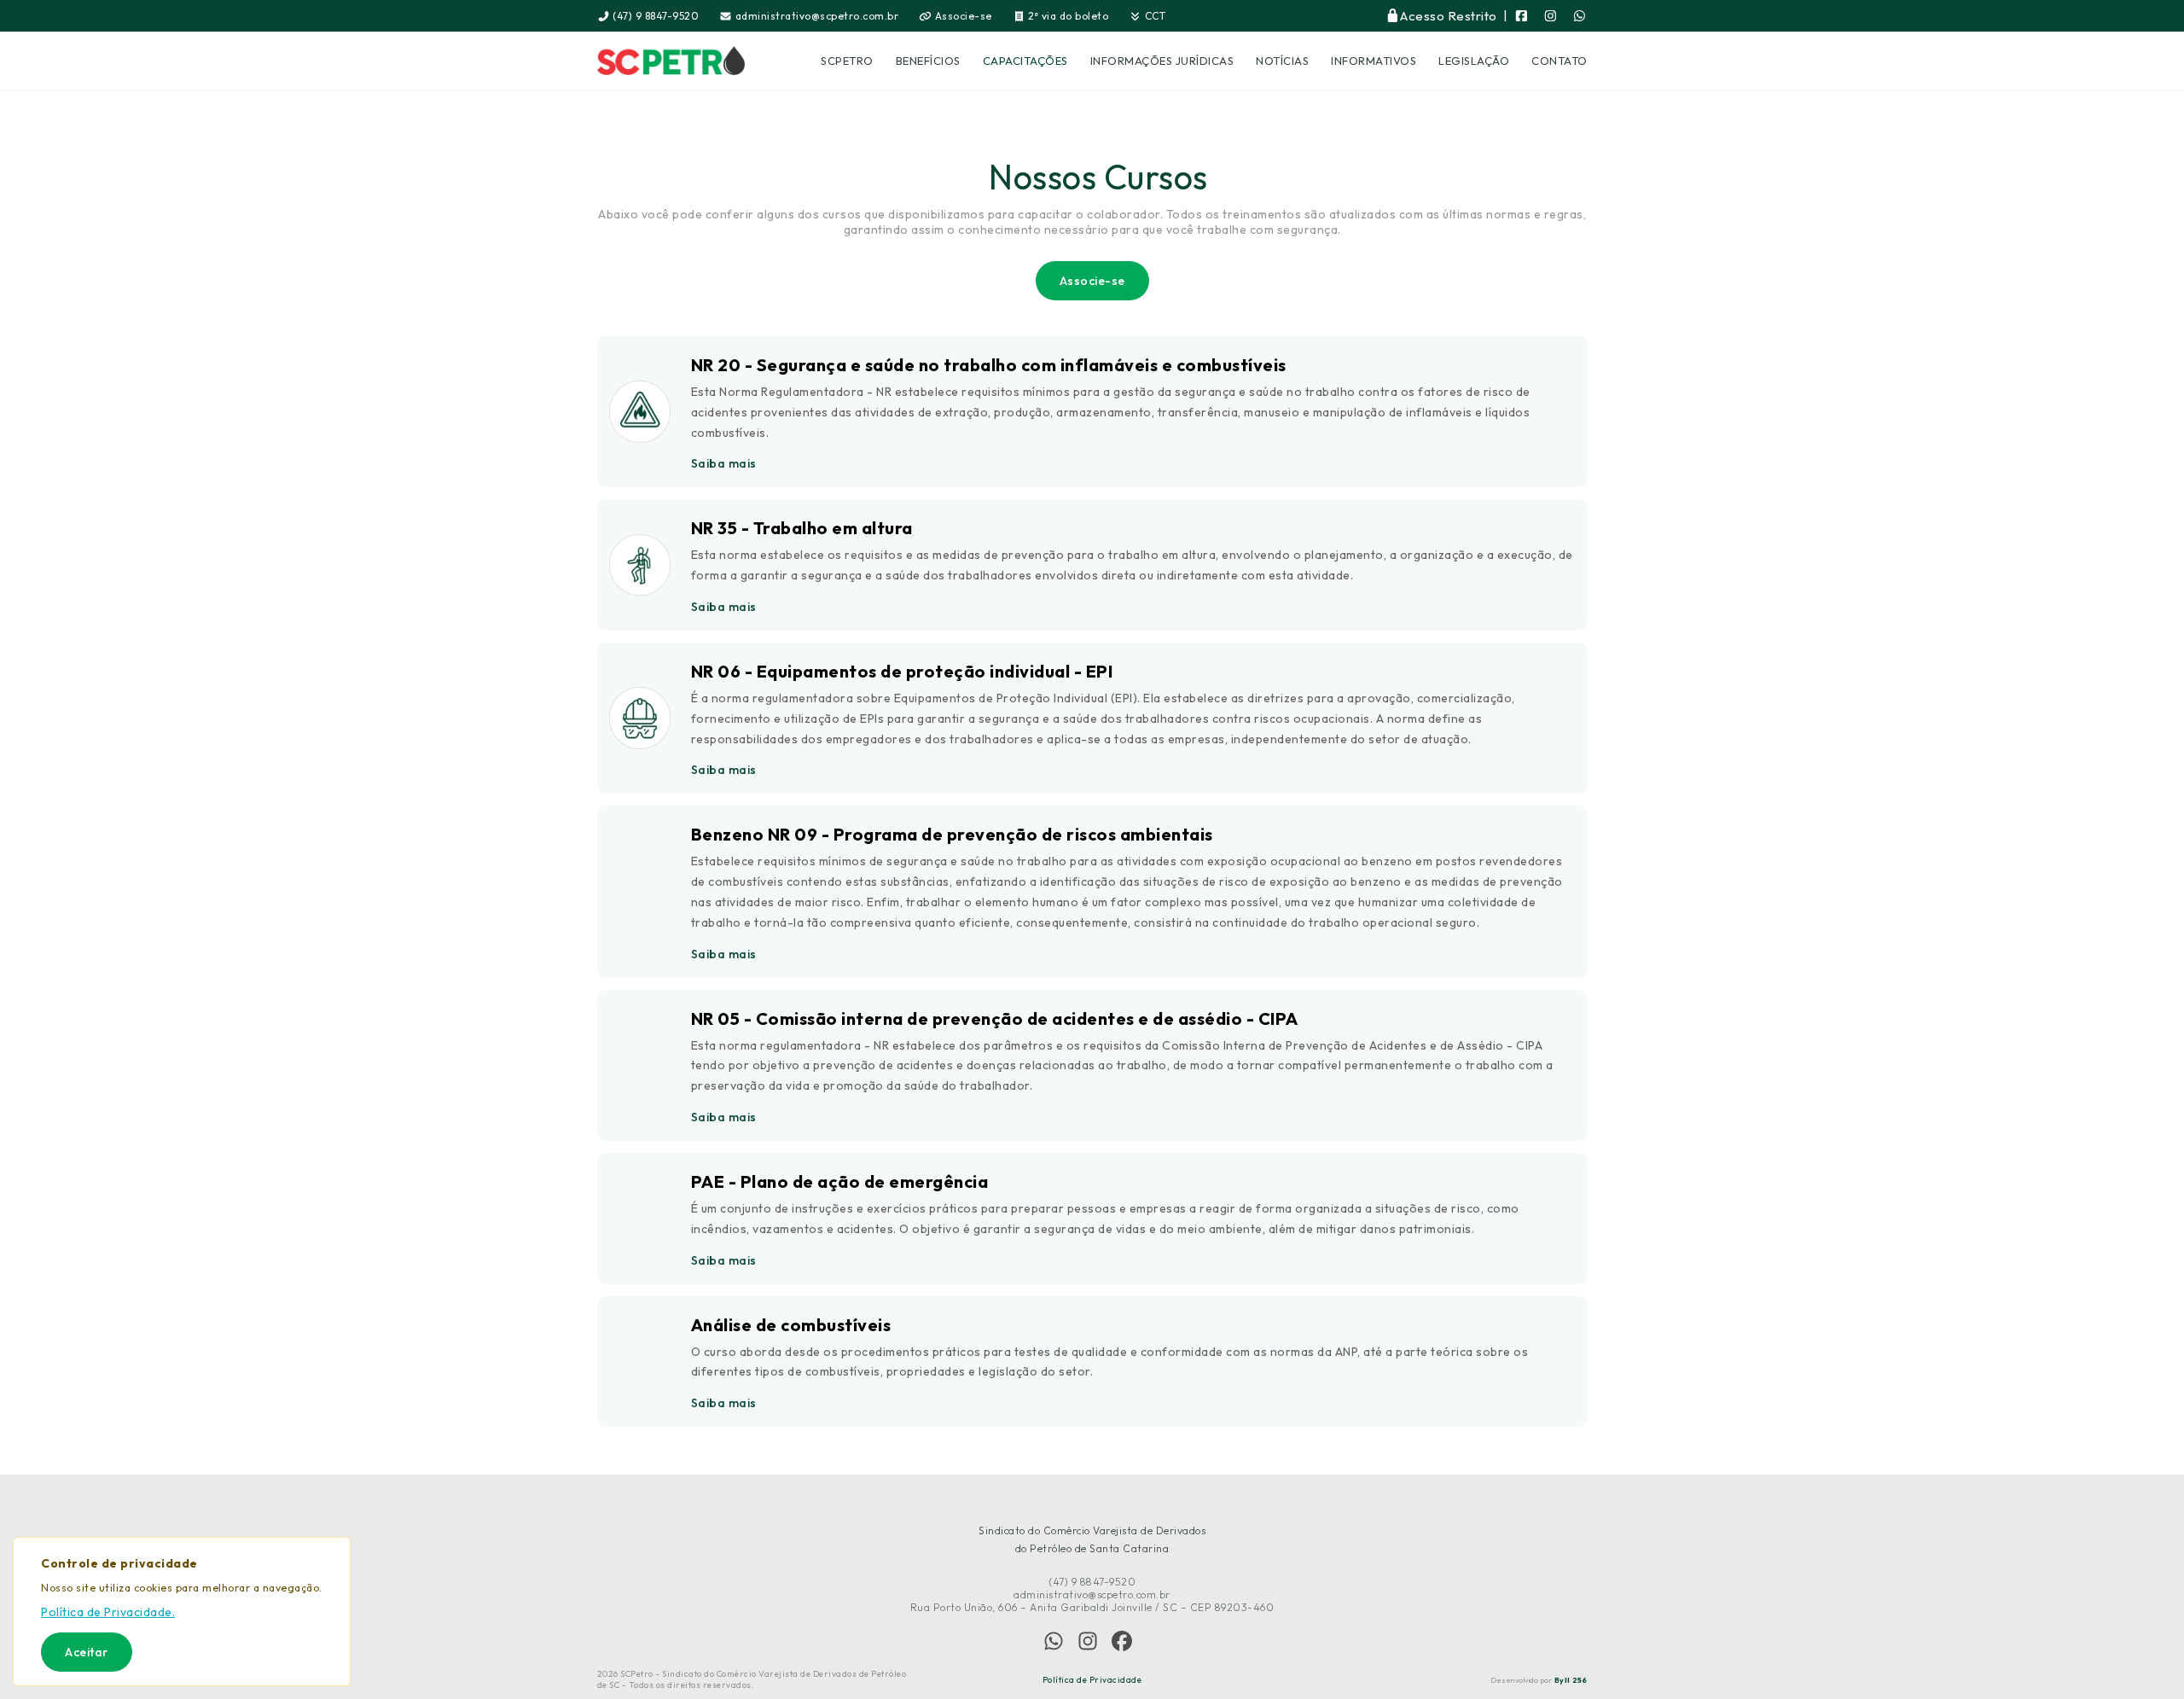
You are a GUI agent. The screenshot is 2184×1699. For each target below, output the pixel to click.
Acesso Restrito (1449, 16)
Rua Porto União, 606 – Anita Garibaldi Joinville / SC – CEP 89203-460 (1092, 1607)
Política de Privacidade (1092, 1680)
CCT (1153, 16)
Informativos (1374, 61)
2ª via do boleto (1067, 16)
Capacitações (1025, 61)
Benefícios (928, 61)
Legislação (1474, 61)
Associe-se (962, 16)
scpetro (847, 61)
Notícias (1282, 61)
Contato (1560, 61)
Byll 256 (1571, 1680)
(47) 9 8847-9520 (655, 16)
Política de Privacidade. (108, 1612)
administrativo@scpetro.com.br (815, 16)
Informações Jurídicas (1162, 61)
